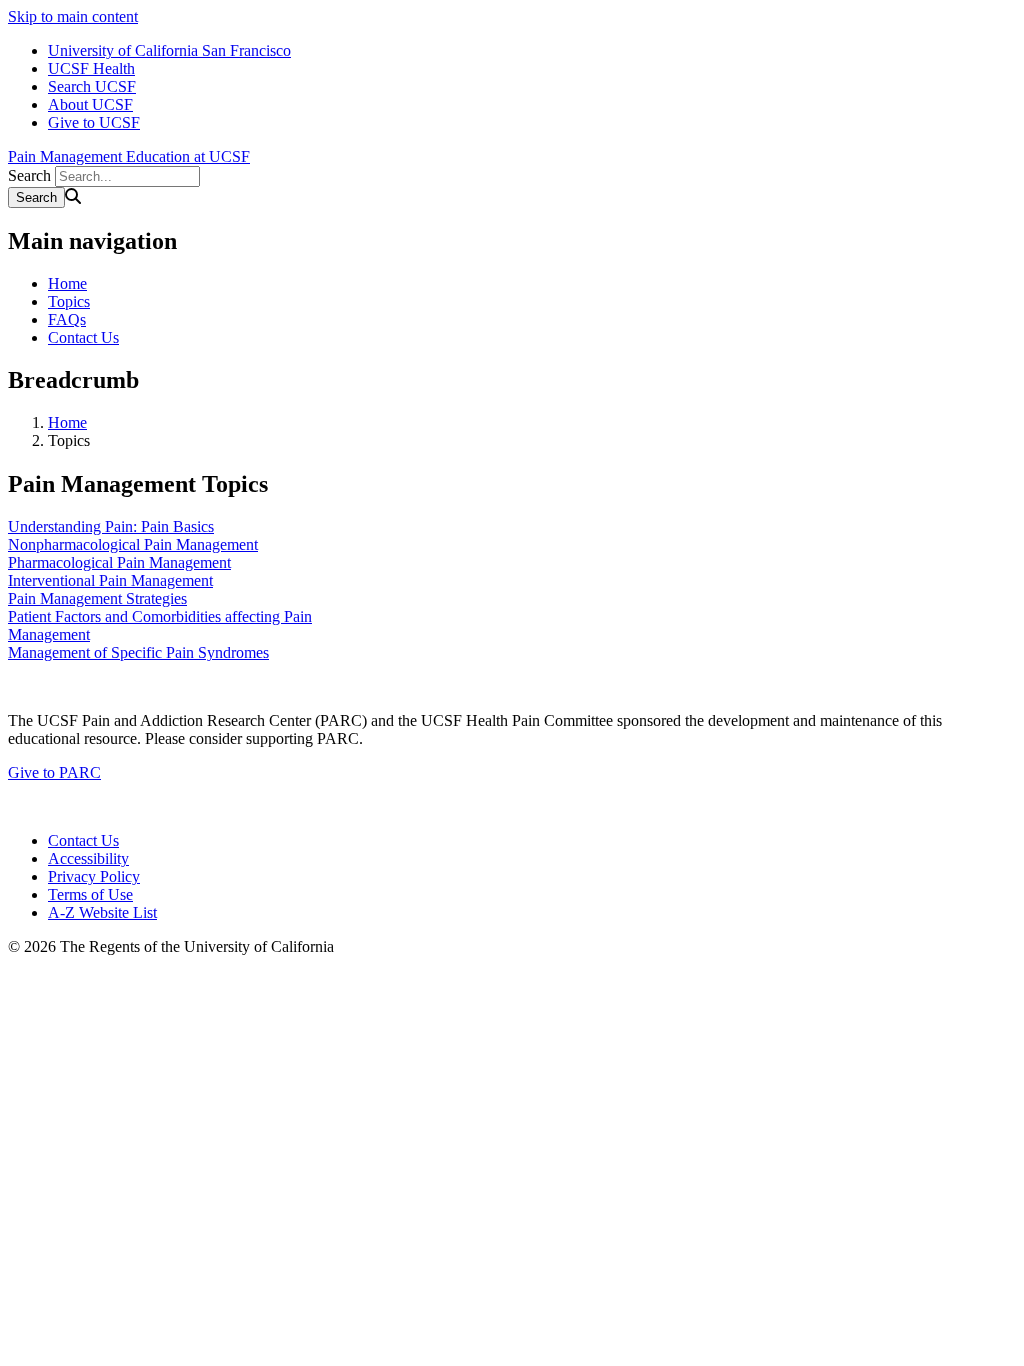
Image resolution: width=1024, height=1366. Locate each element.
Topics (69, 301)
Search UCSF (92, 86)
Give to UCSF (94, 122)
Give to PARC (54, 772)
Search (29, 175)
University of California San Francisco (169, 50)
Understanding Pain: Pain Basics (111, 526)
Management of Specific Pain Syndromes (138, 652)
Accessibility (88, 858)
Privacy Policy (94, 876)
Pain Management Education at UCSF (129, 156)
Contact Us (83, 337)
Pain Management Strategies (97, 598)
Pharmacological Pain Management (119, 562)
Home (67, 283)
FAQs (67, 319)
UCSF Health (91, 68)
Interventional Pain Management (110, 580)
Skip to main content (73, 16)
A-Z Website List (102, 912)
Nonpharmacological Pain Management (133, 544)
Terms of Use (90, 894)
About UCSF (90, 104)
